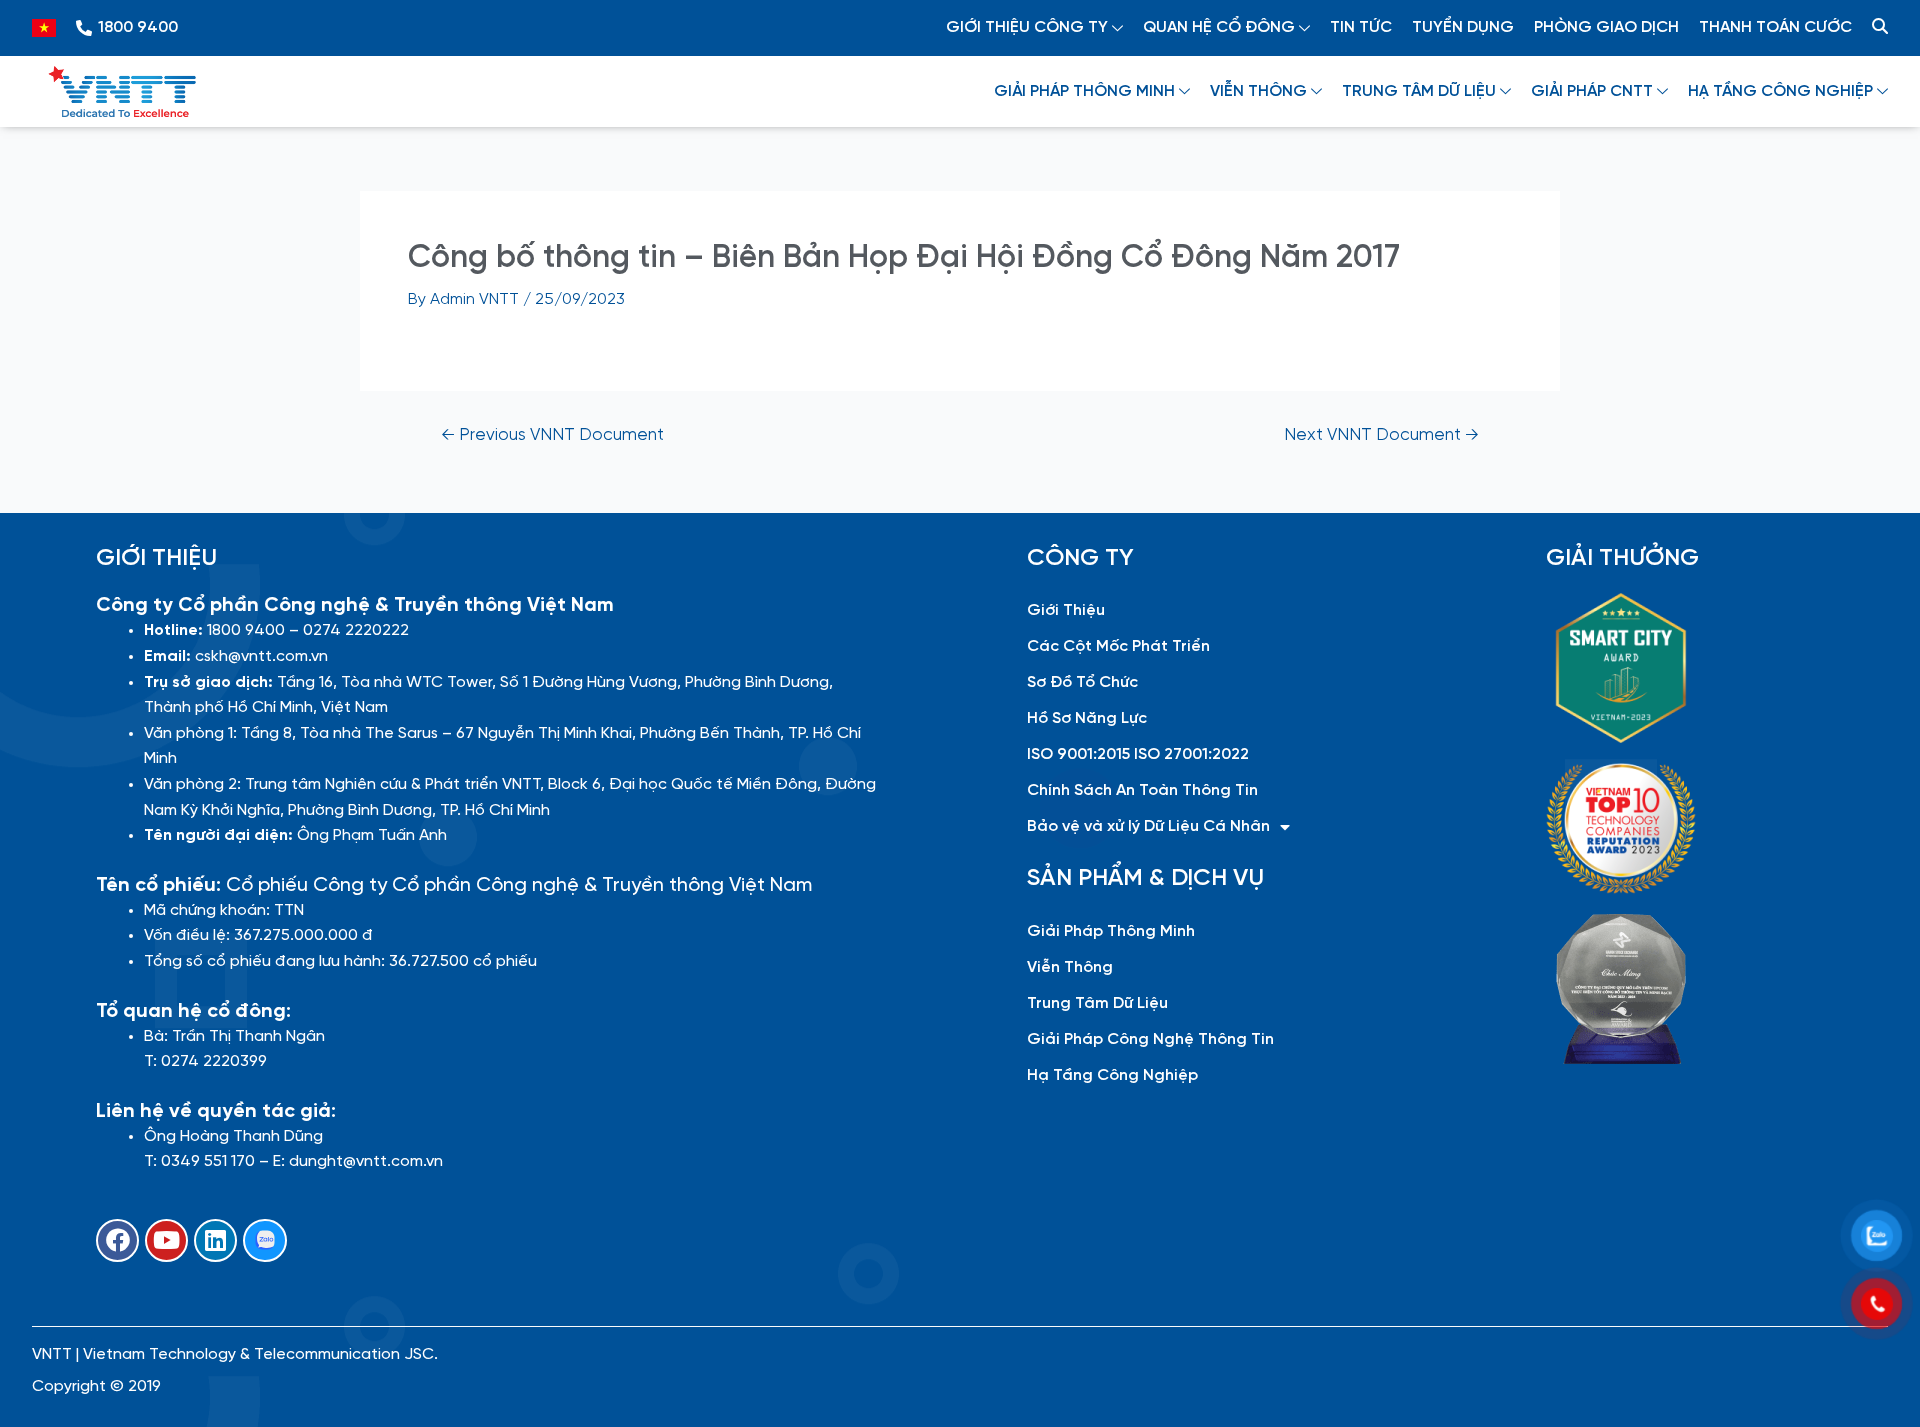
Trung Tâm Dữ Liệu (1097, 1003)
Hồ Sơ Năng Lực (1087, 718)
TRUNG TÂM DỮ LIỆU (1419, 91)
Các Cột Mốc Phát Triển (1118, 646)
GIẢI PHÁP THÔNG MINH (1084, 91)
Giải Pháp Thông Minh (1111, 931)
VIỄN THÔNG (1258, 91)
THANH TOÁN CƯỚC (1775, 27)
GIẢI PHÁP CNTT (1592, 91)
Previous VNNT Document (552, 435)
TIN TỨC (1361, 27)
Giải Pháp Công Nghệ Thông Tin (1150, 1039)
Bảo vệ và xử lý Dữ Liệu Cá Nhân (1148, 826)
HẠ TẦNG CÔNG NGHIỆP (1780, 91)
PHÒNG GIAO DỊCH (1606, 27)
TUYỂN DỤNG (1463, 27)
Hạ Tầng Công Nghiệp (1112, 1075)
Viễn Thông (1070, 967)
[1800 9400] (84, 28)
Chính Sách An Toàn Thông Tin (1142, 790)
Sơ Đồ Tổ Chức (1082, 682)
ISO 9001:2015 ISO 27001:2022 (1138, 754)
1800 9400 (138, 27)
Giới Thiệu (1066, 610)
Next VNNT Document (1381, 435)
